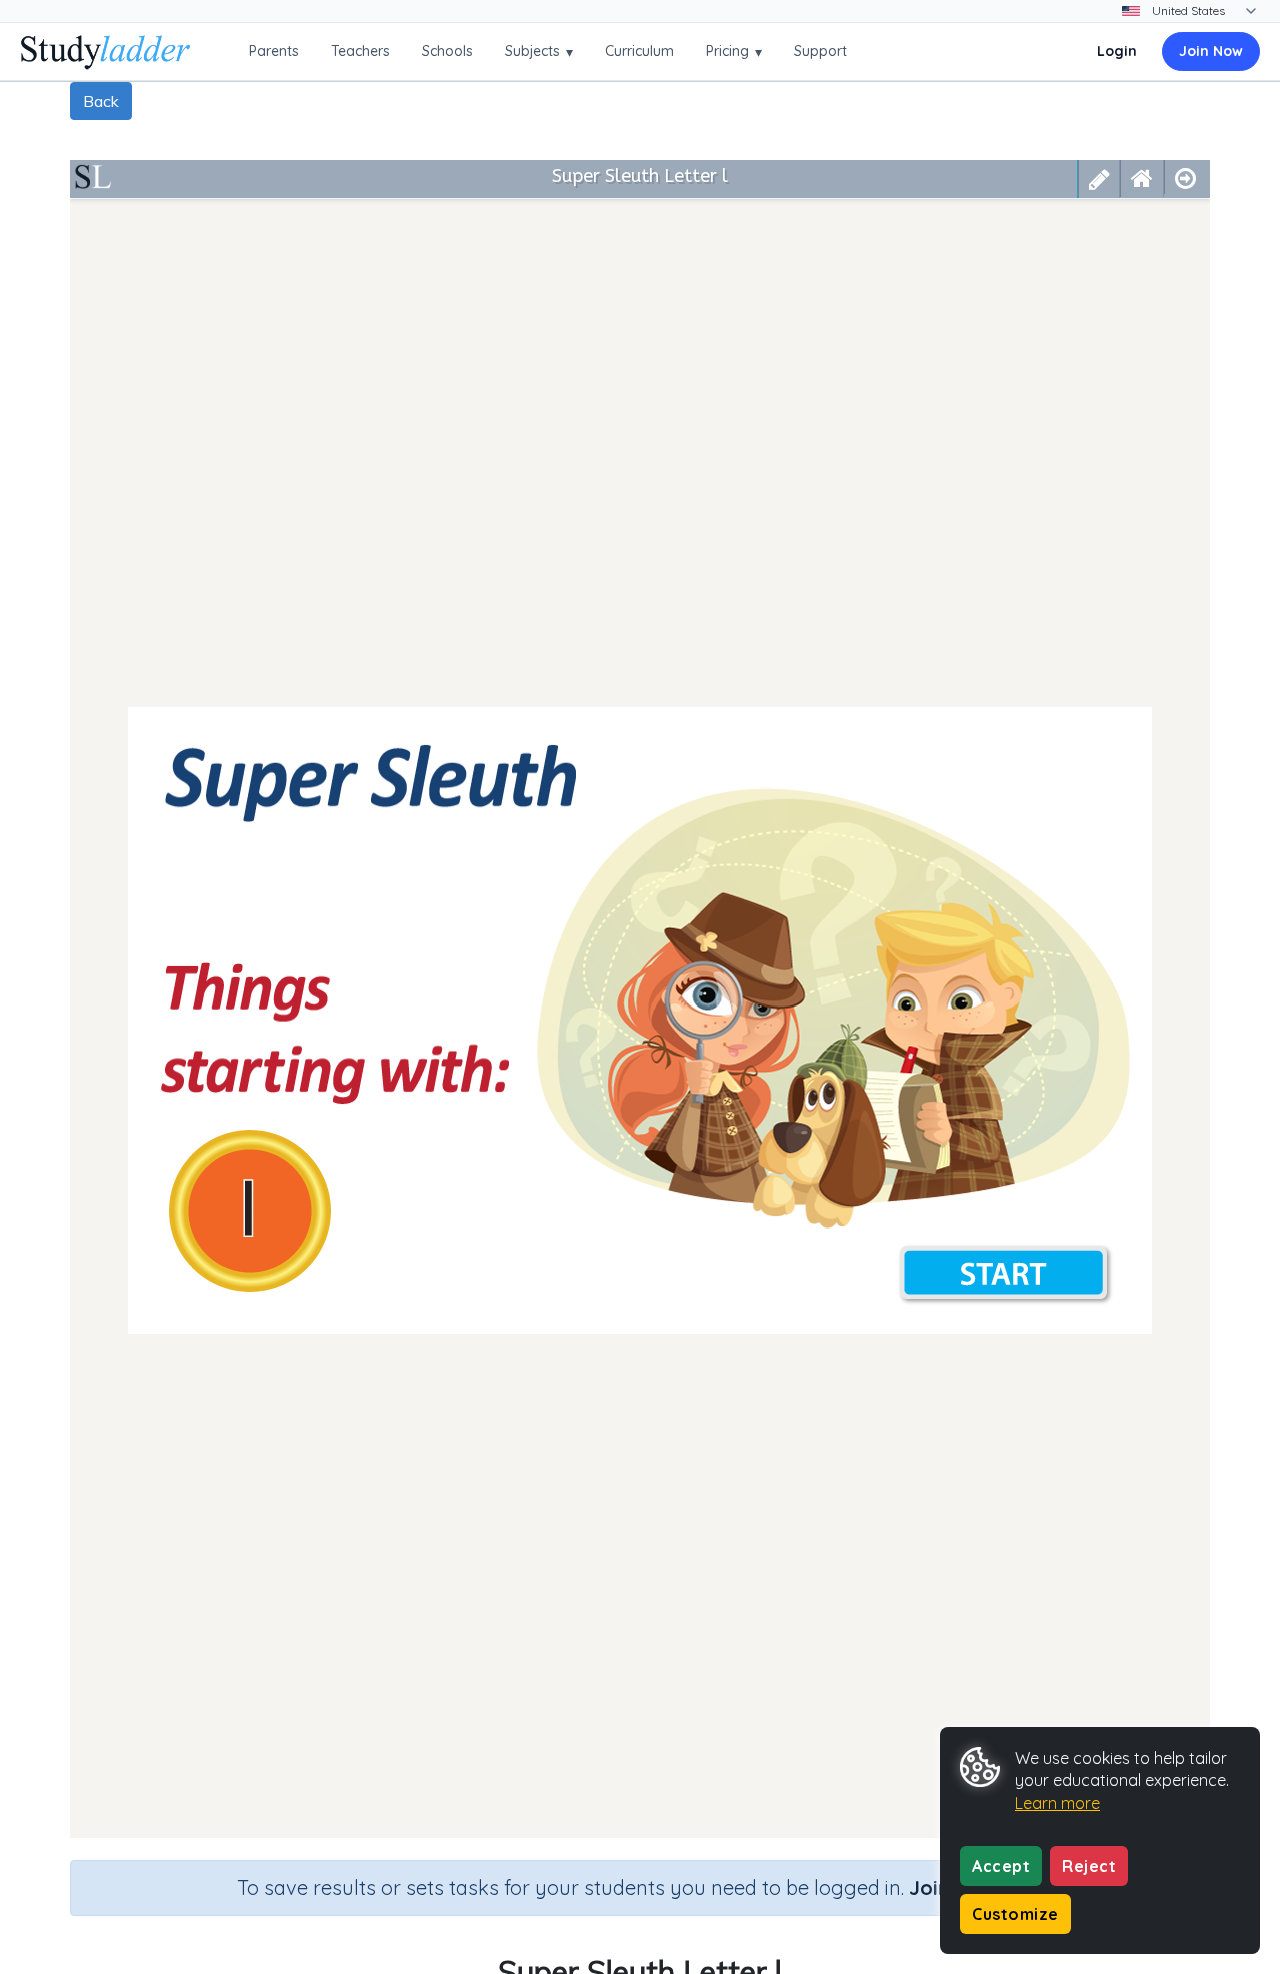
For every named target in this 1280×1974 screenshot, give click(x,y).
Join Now (1211, 51)
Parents (274, 51)
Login (1117, 51)
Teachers (360, 51)
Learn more (1057, 1803)
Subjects (539, 51)
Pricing (734, 51)
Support (820, 51)
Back (101, 101)
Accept (1001, 1866)
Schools (447, 51)
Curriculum (639, 51)
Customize (1015, 1914)
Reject (1089, 1866)
